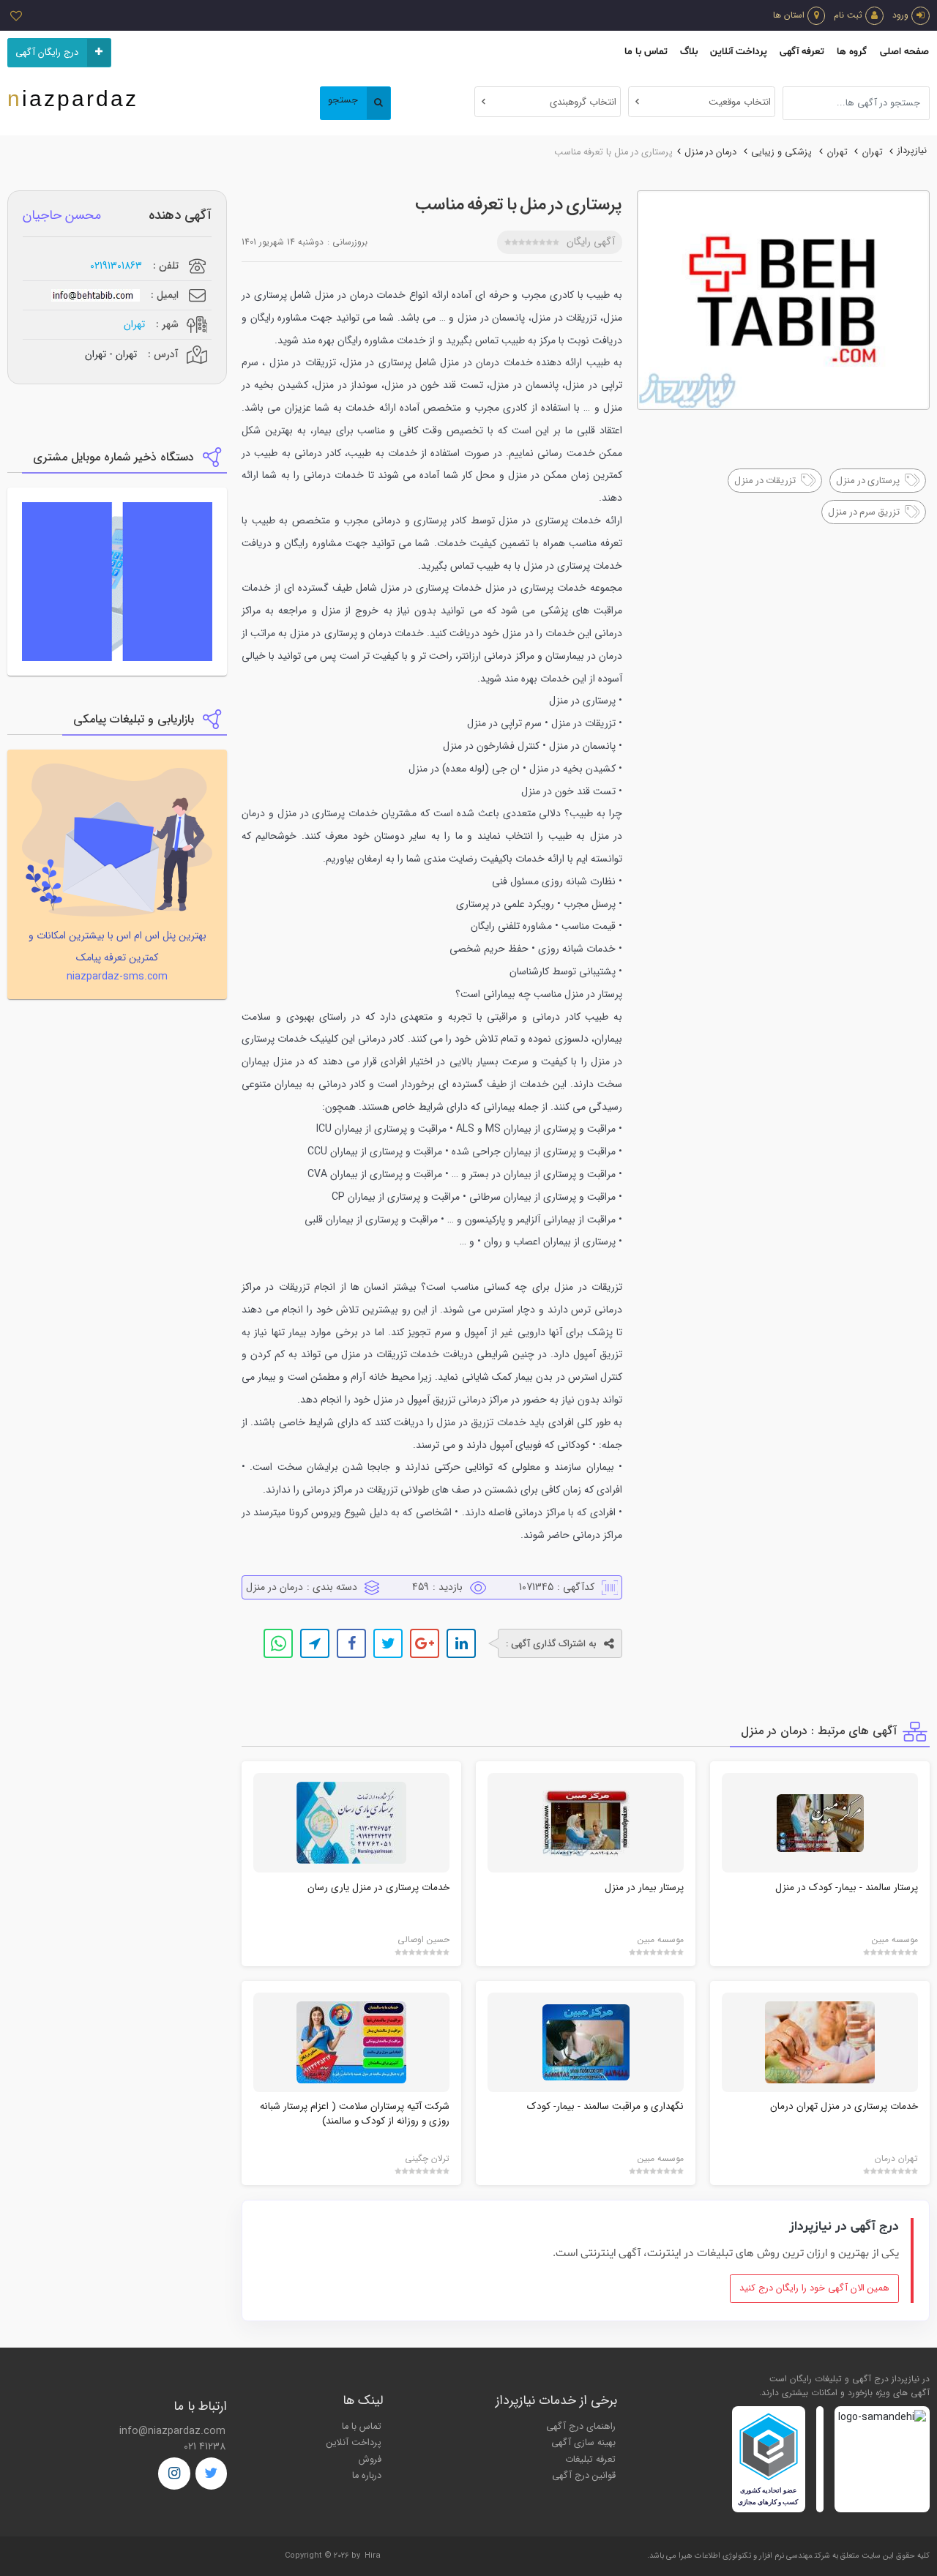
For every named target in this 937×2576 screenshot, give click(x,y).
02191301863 (116, 266)
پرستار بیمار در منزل (644, 1888)
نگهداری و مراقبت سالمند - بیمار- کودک (605, 2106)
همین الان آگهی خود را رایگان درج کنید (814, 2288)
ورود (900, 15)
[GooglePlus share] (425, 1643)
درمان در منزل (710, 152)
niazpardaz (73, 98)
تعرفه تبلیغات (590, 2460)
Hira (373, 2556)
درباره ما (367, 2476)
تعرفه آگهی (802, 52)
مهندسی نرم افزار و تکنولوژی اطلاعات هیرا (746, 2556)
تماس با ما (646, 52)
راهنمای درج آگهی (581, 2427)
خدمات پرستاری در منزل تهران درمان (844, 2106)
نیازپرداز (912, 151)
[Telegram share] (315, 1643)
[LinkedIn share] (461, 1643)
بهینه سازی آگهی (583, 2443)
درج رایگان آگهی (47, 53)
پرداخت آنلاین (739, 52)
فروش (370, 2460)
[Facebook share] (351, 1643)
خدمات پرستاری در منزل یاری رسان (378, 1888)
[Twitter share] (388, 1643)
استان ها (789, 15)
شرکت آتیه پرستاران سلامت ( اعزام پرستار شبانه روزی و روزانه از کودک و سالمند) (355, 2114)
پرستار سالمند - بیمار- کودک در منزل (847, 1888)
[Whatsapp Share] (278, 1643)
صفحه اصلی (904, 52)
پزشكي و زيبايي (781, 152)
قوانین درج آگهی (584, 2476)
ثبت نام (848, 15)
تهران (873, 152)
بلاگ (689, 52)
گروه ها (852, 52)
